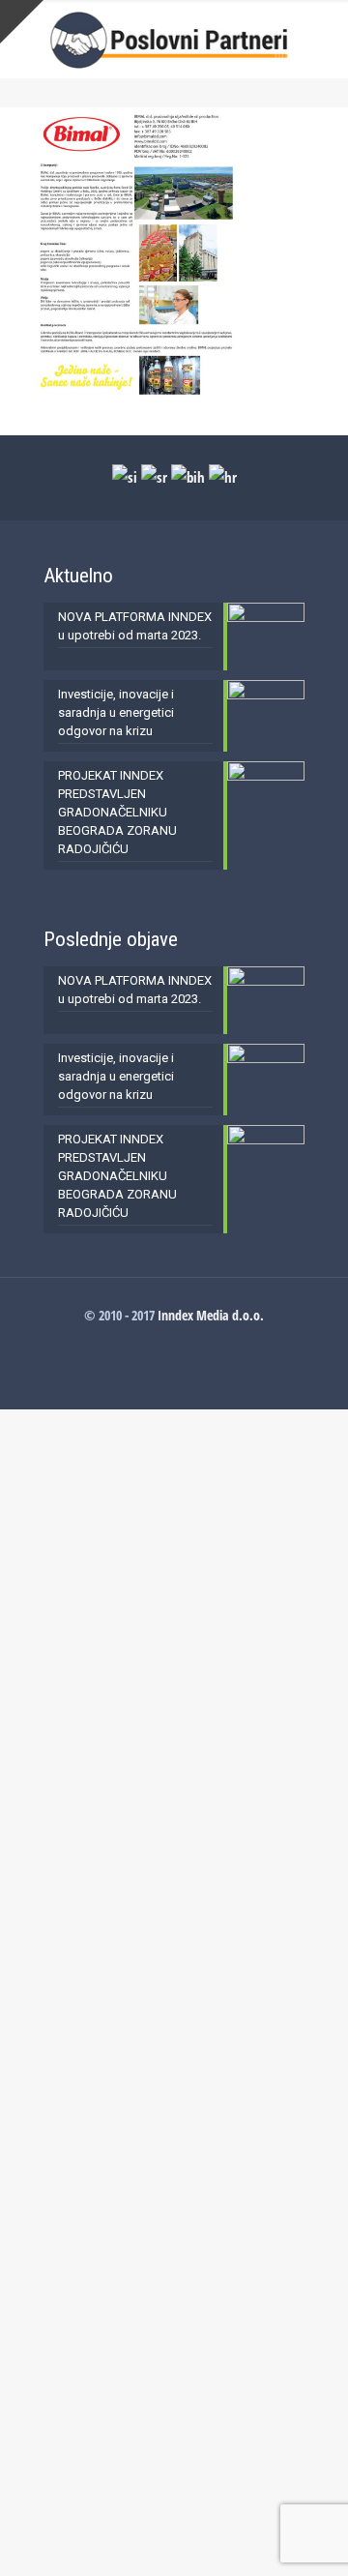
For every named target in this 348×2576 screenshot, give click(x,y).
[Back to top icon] (308, 2536)
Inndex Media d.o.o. (211, 1315)
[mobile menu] (322, 39)
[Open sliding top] (22, 22)
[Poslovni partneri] (174, 39)
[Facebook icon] (174, 1342)
